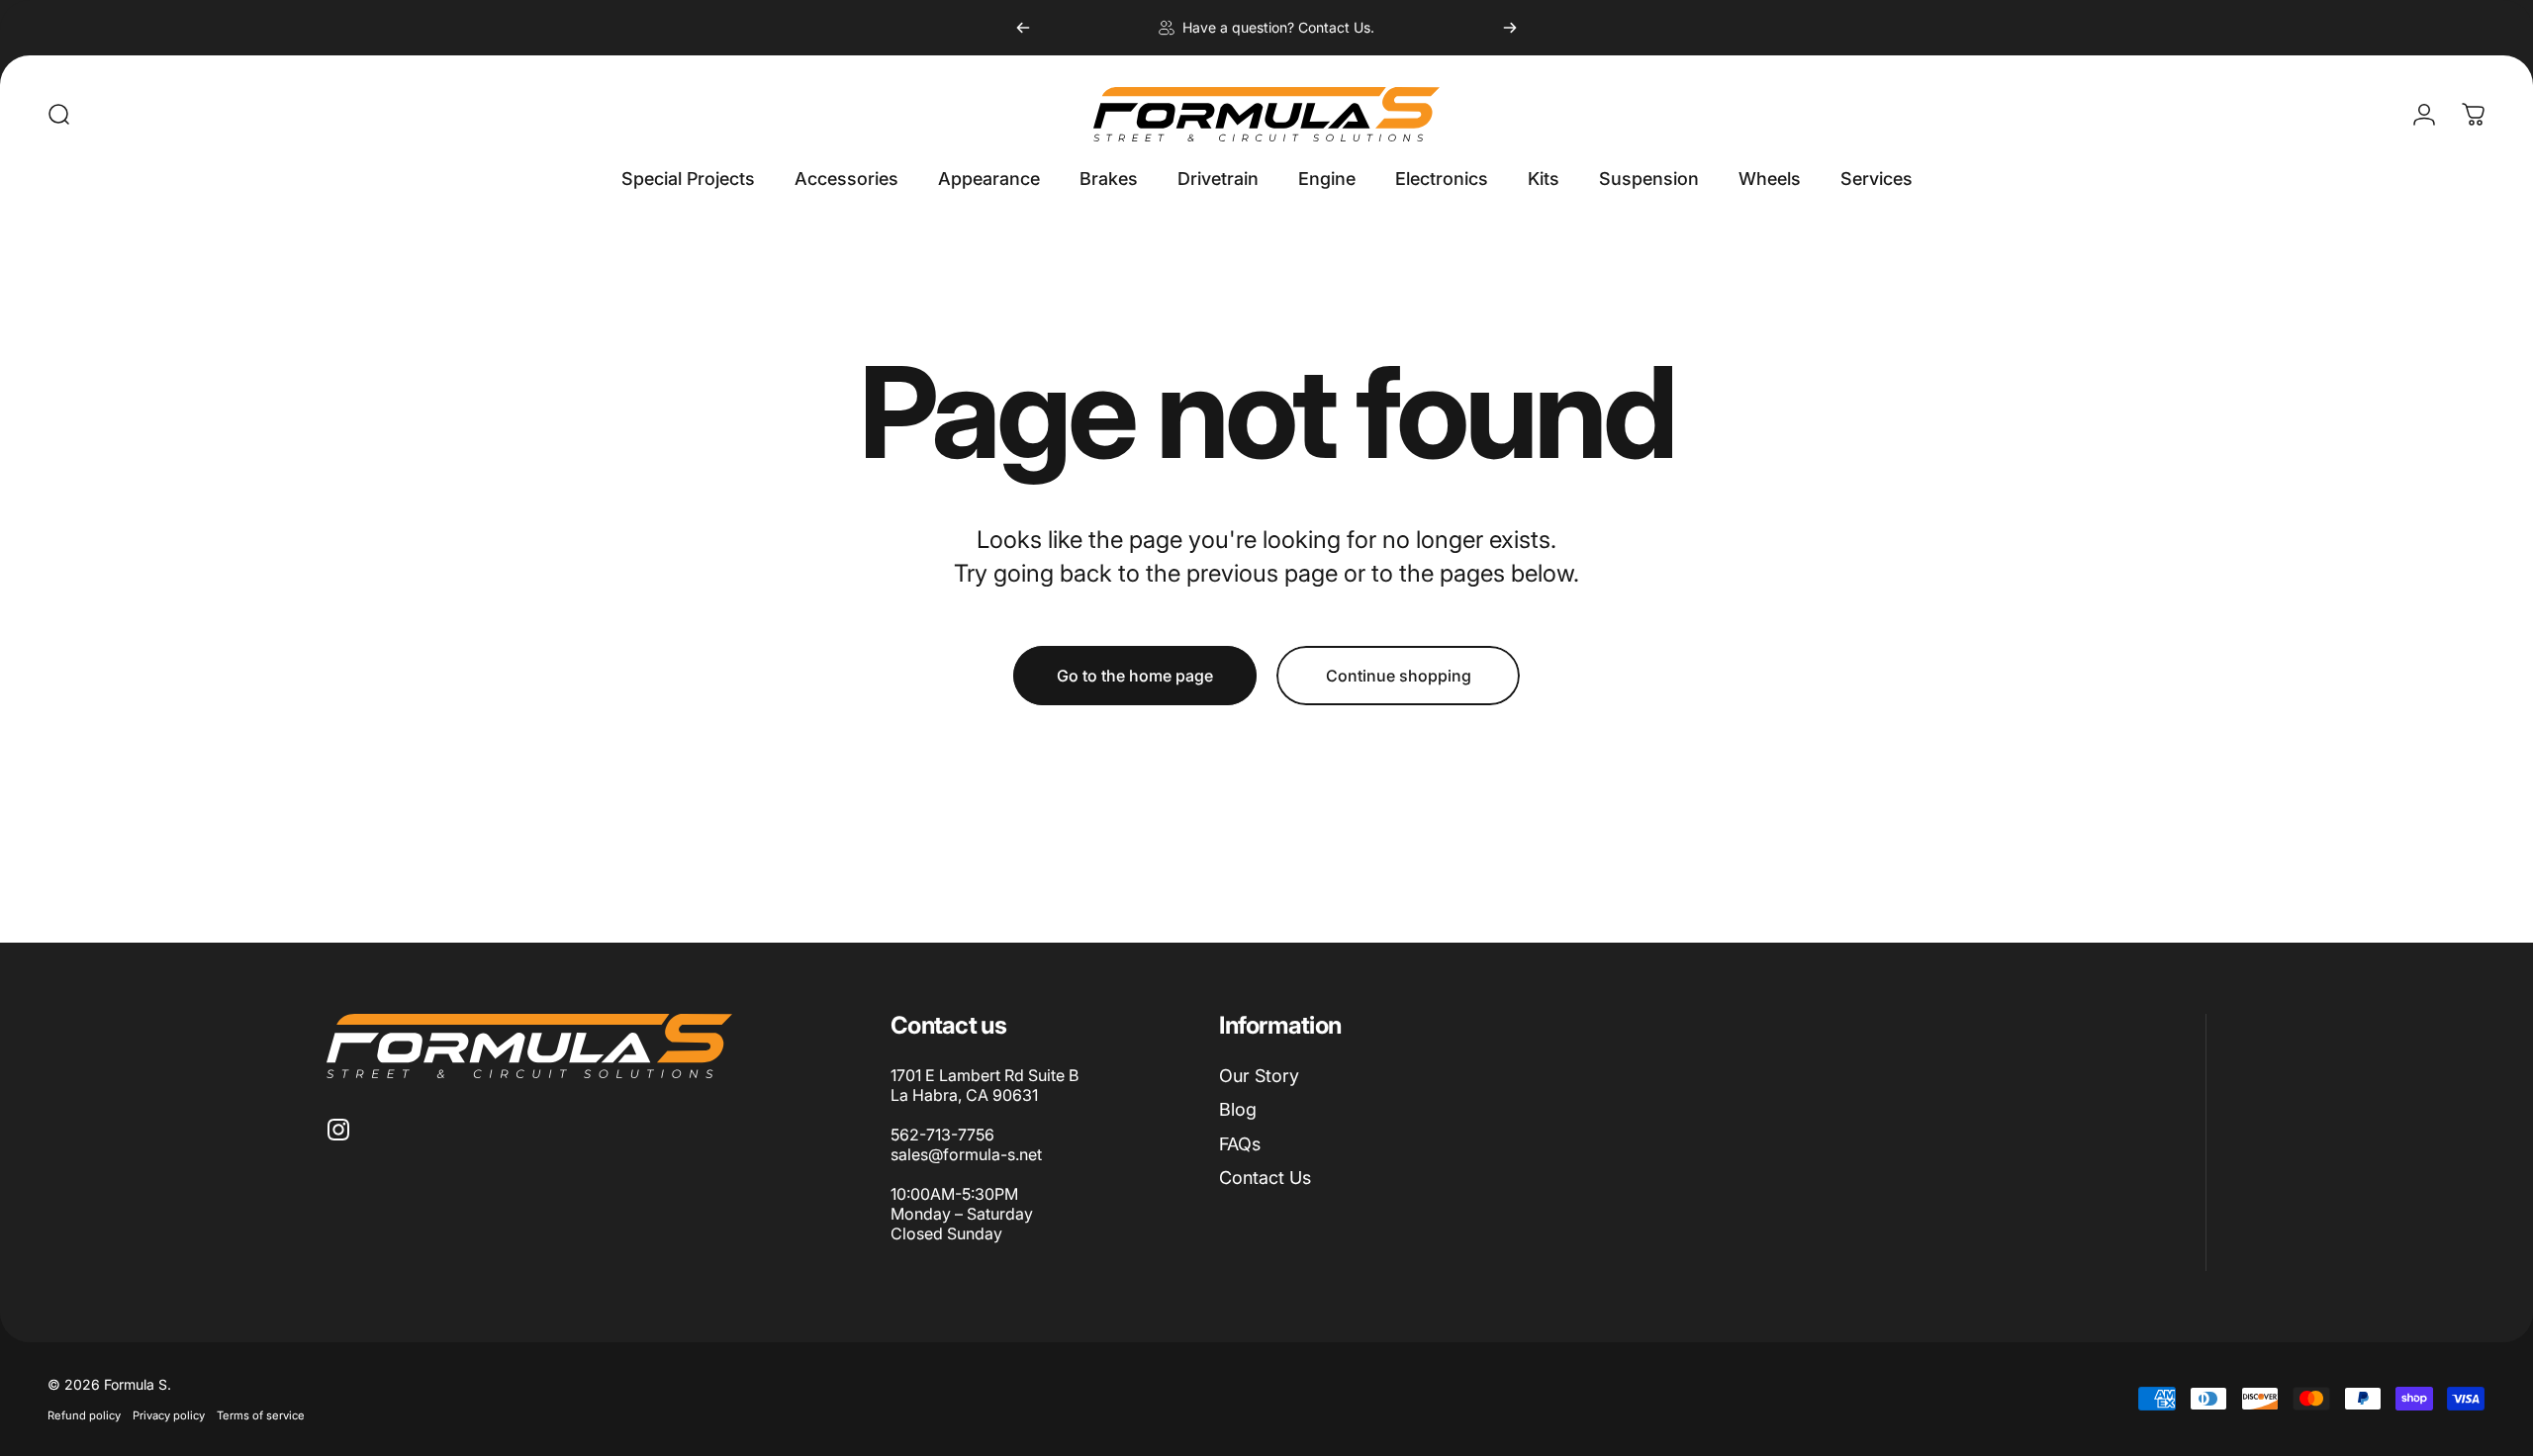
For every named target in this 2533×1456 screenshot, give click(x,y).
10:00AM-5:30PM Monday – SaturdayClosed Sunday (962, 1214)
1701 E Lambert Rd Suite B (985, 1075)
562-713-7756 (942, 1135)
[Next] (1510, 28)
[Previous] (1023, 28)
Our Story (1259, 1076)
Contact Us (1265, 1178)
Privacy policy (169, 1415)
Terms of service (261, 1415)
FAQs (1240, 1144)
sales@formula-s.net (966, 1154)
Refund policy (84, 1415)
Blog (1238, 1109)
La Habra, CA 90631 (964, 1095)
